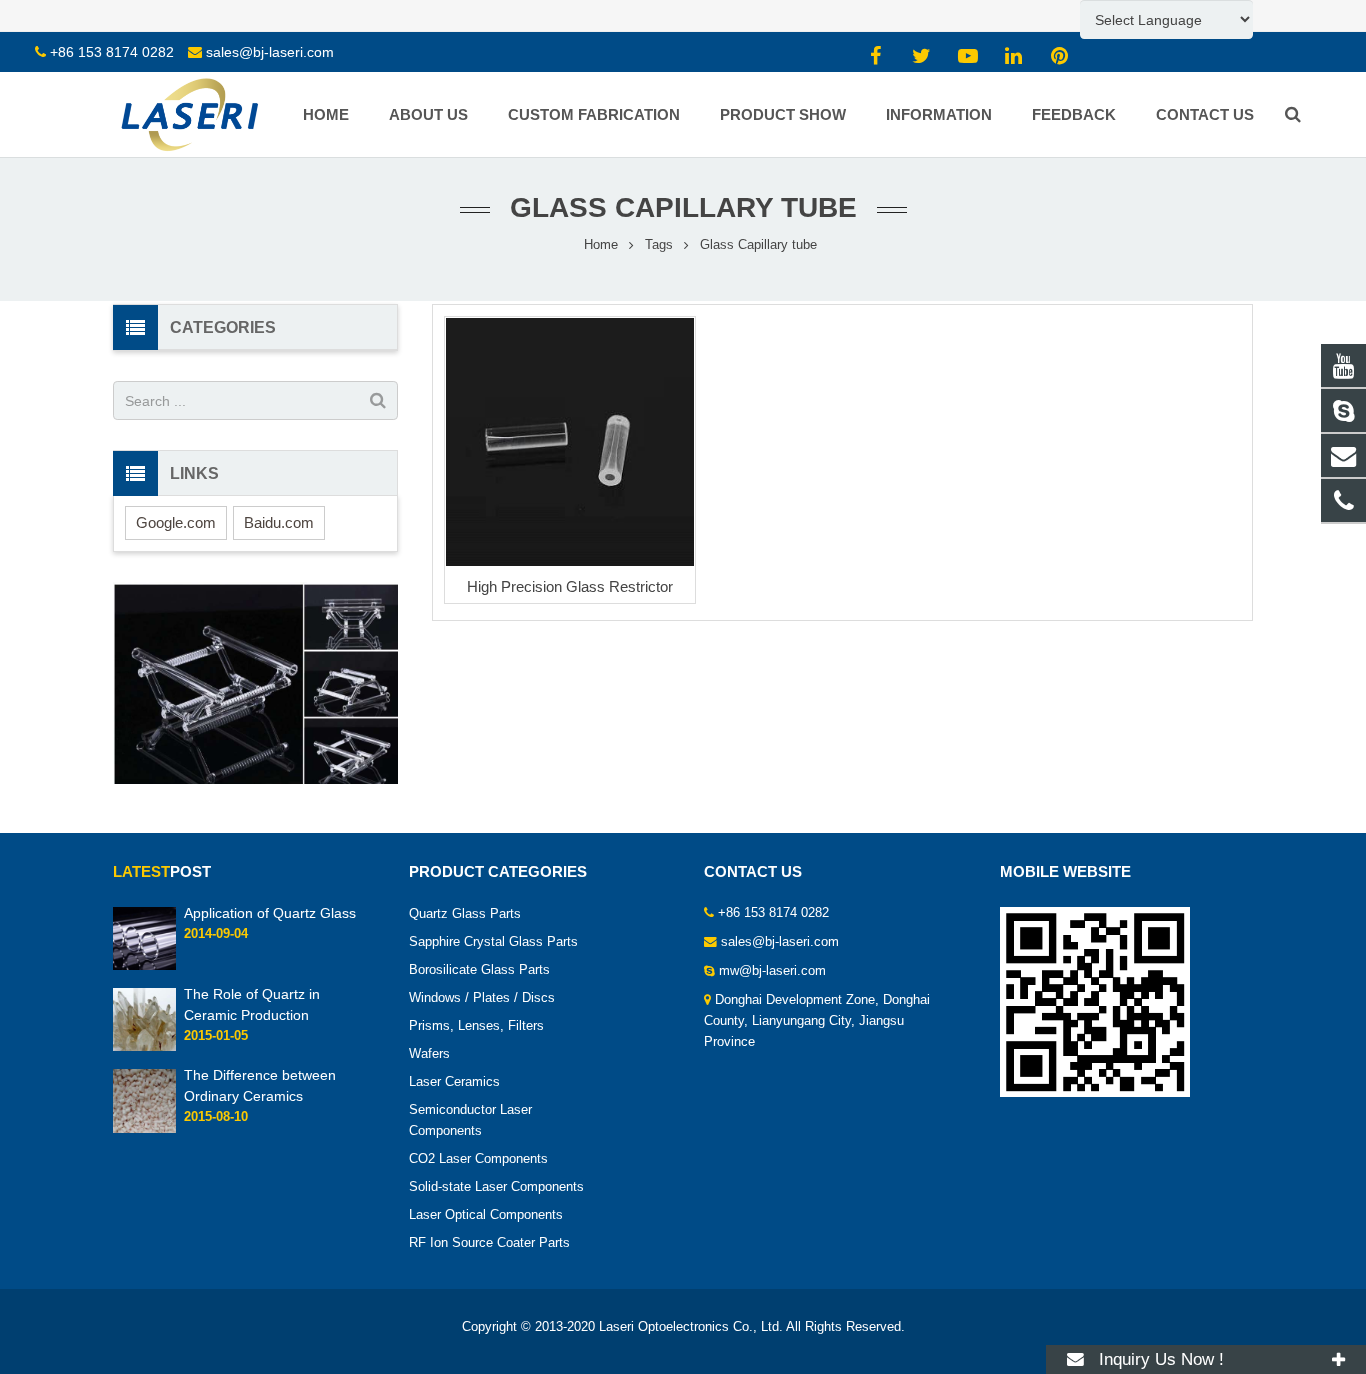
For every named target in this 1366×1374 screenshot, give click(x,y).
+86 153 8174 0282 (112, 52)
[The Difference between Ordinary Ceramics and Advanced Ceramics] (144, 1129)
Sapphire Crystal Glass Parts (493, 942)
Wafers (429, 1054)
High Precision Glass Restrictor (570, 586)
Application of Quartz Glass (270, 913)
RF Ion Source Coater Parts (489, 1243)
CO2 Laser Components (478, 1159)
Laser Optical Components (486, 1215)
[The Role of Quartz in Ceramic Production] (144, 1048)
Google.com (176, 522)
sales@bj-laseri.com (270, 52)
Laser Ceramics (454, 1082)
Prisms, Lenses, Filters (476, 1026)
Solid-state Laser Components (496, 1187)
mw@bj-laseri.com (772, 971)
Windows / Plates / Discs (482, 998)
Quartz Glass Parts (465, 914)
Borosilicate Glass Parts (479, 970)
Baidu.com (279, 522)
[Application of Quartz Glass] (144, 966)
